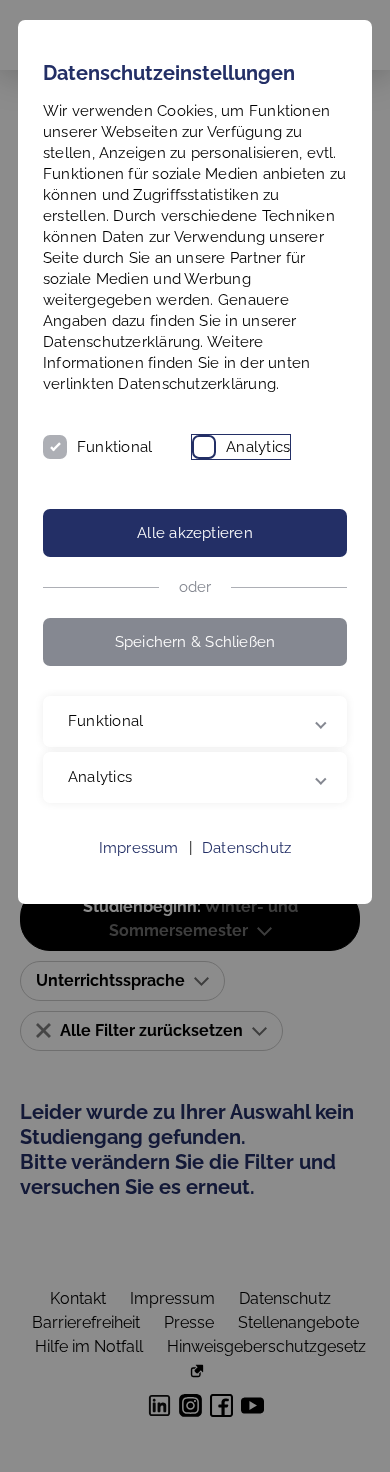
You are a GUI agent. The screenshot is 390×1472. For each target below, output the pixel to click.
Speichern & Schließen (195, 642)
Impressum (139, 890)
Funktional (114, 447)
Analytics (258, 447)
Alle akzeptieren (195, 533)
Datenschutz (246, 890)
